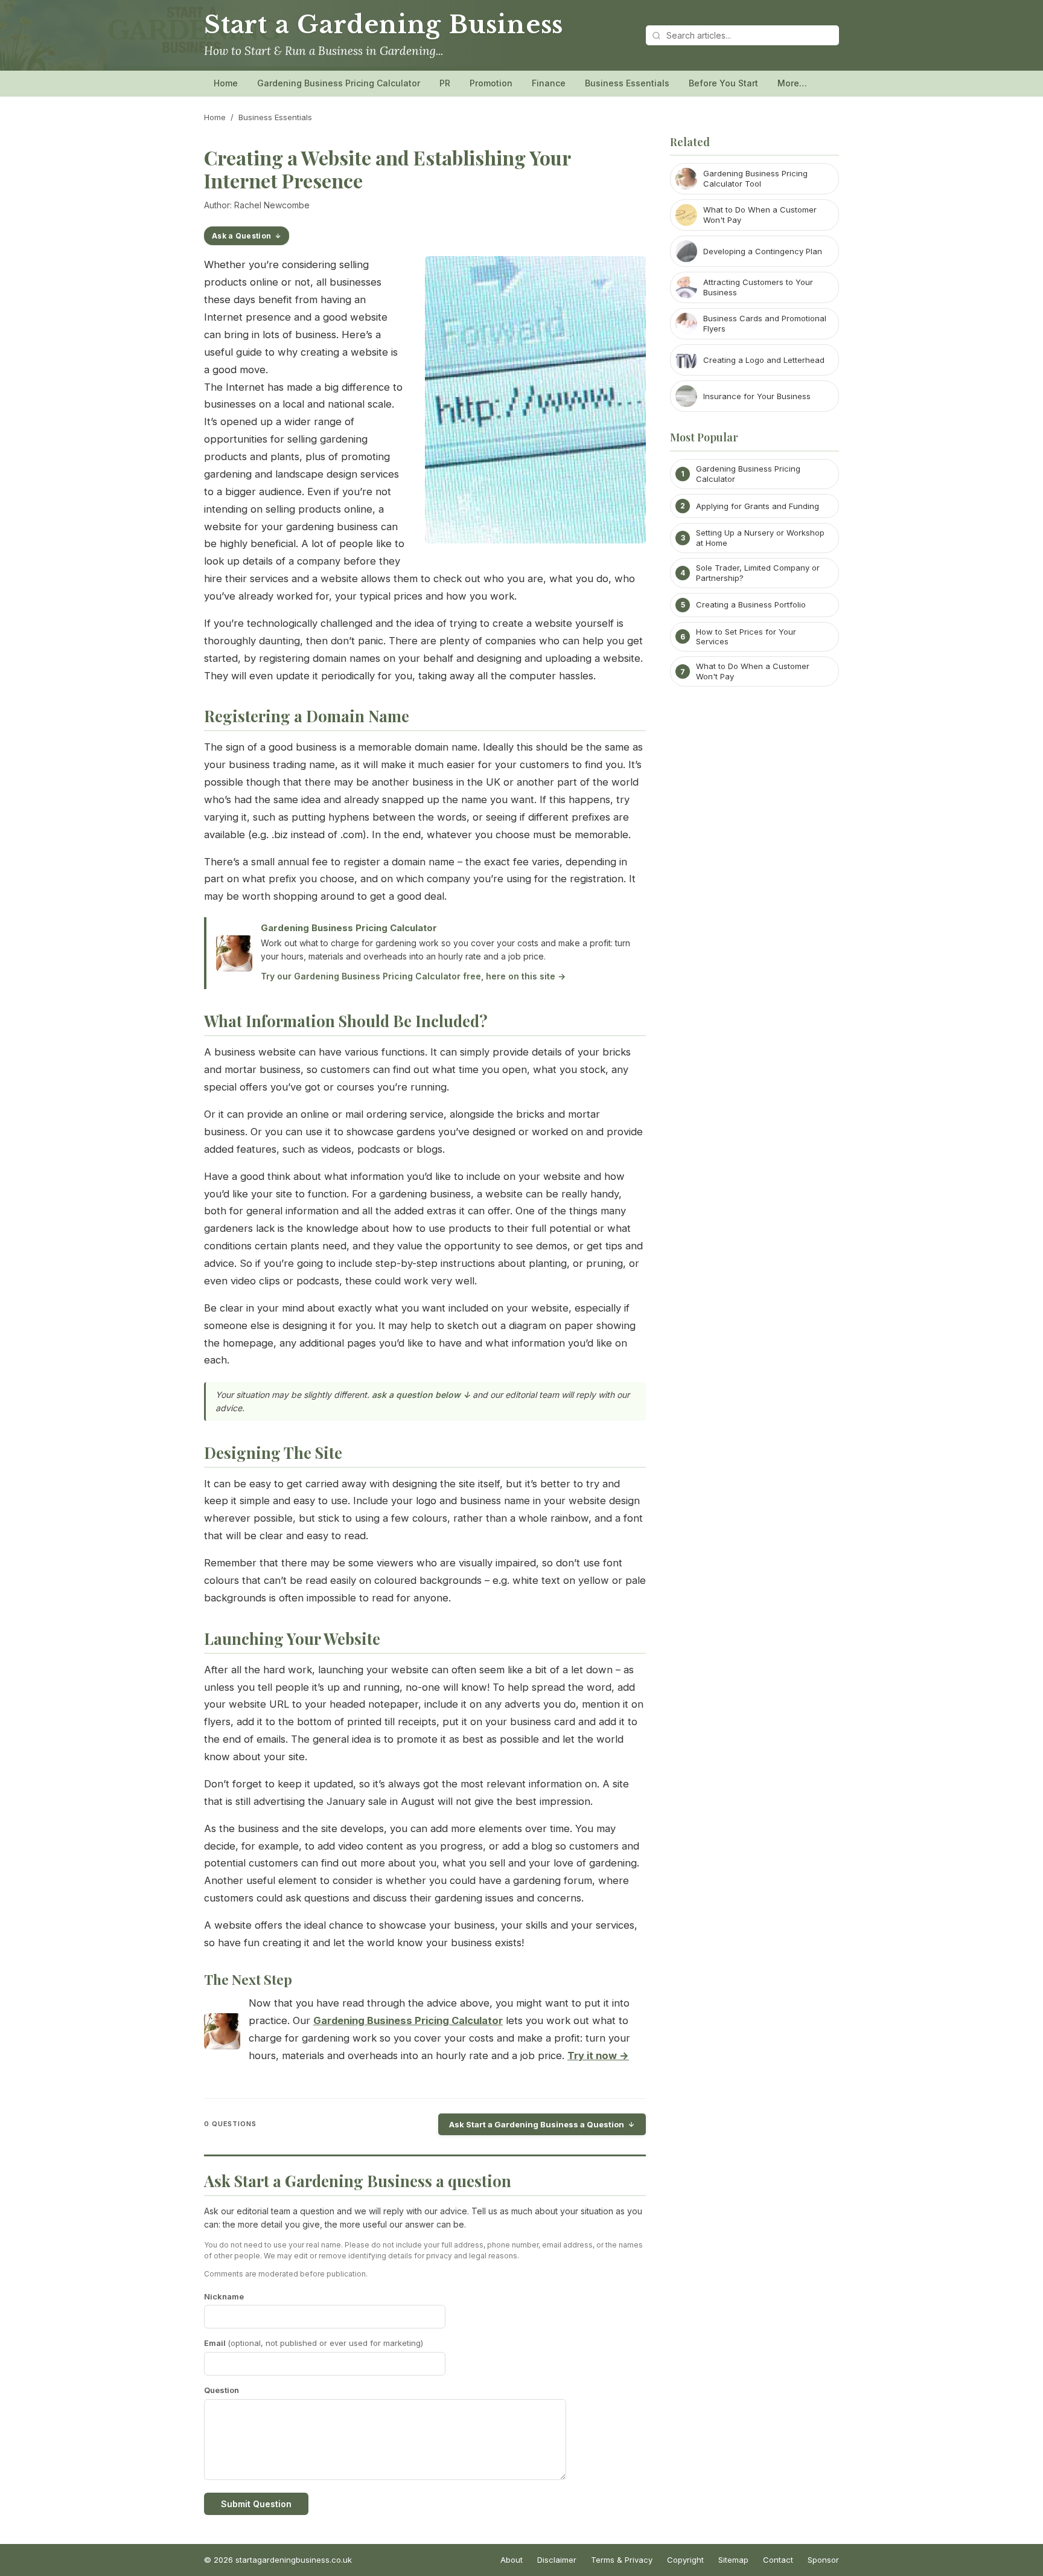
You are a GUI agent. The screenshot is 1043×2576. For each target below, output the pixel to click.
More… (792, 83)
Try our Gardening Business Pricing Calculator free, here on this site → (413, 976)
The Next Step (248, 1979)
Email (314, 2343)
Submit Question (256, 2504)
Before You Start (723, 83)
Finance (549, 83)
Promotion (491, 83)
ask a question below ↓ (421, 1395)
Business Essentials (627, 83)
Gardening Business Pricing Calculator (339, 83)
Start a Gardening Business (384, 25)
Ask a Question (241, 236)
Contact (778, 2560)
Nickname (224, 2296)
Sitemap (733, 2560)
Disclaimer (557, 2560)
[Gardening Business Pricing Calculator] (222, 2034)
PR (445, 83)
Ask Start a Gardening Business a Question (537, 2124)
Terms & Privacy (622, 2560)
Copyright (685, 2560)
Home (226, 83)
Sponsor (823, 2560)
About (512, 2560)
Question (222, 2390)
